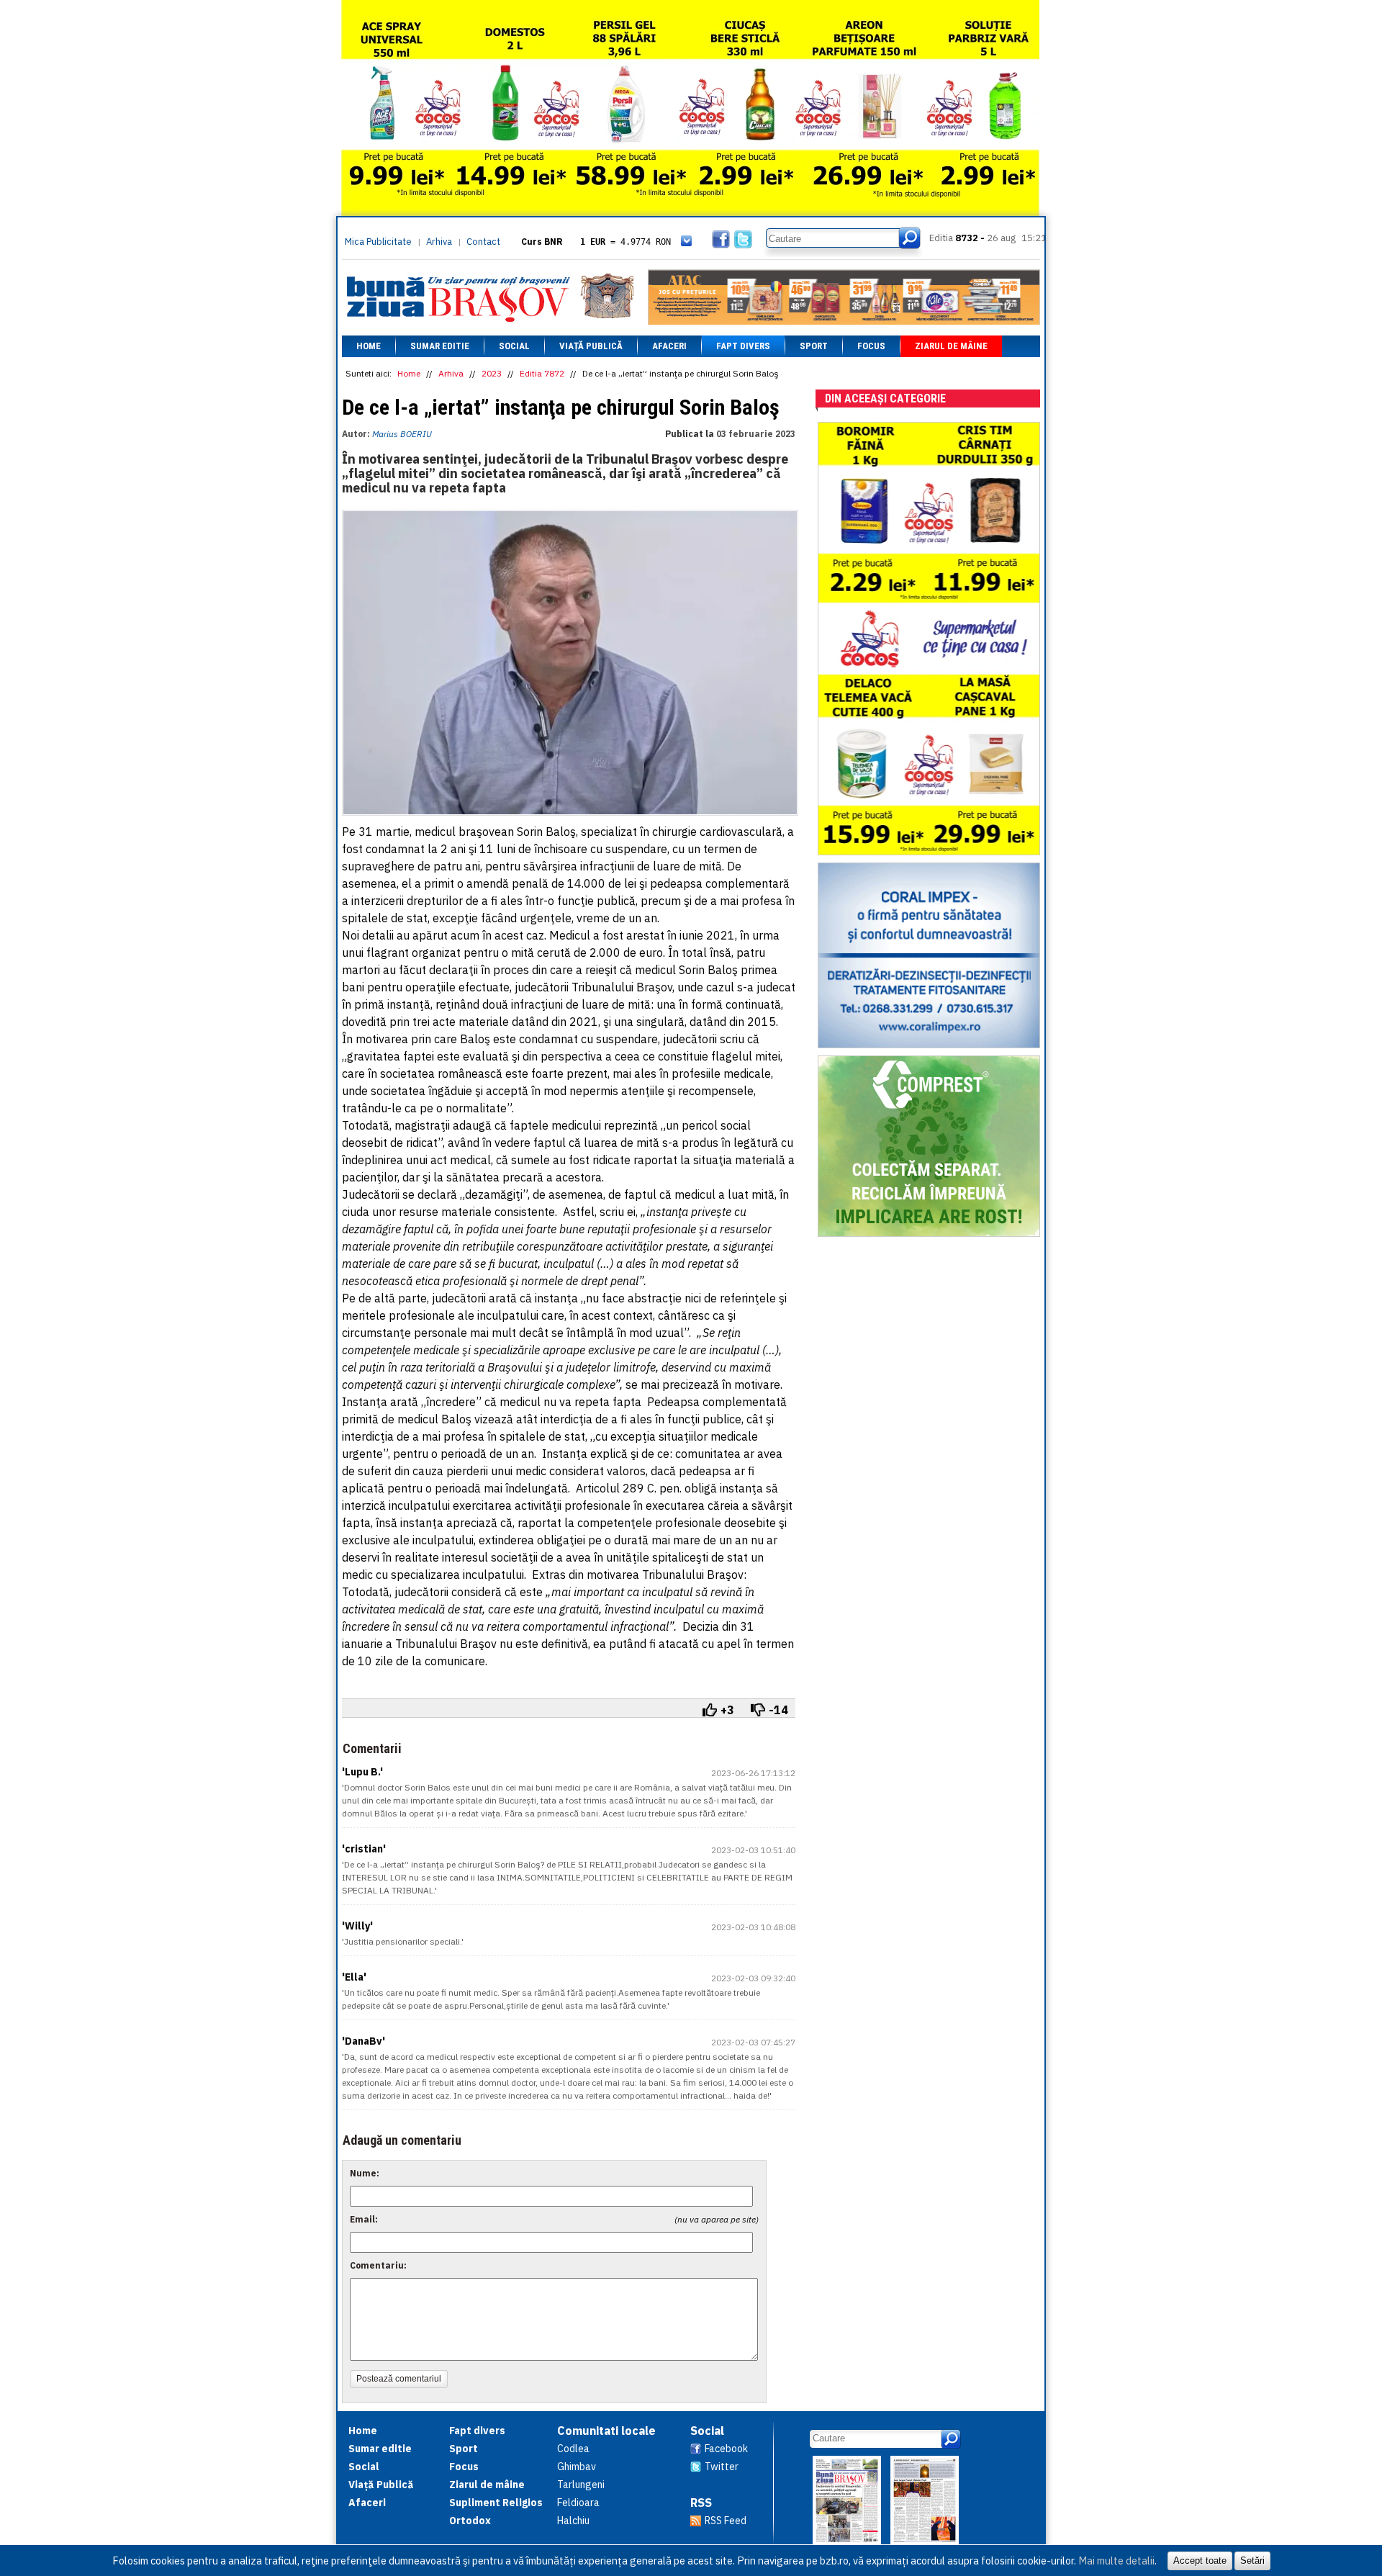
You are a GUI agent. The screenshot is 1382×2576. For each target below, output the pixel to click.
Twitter (722, 2467)
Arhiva (439, 242)
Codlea (573, 2449)
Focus (871, 346)
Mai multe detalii (1116, 2561)
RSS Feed (726, 2521)
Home (369, 346)
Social (514, 346)
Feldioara (578, 2503)
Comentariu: (378, 2265)
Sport (814, 346)
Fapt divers (743, 346)
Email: (364, 2219)
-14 (778, 1710)
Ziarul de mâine (951, 346)
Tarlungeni (581, 2485)
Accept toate (1200, 2561)
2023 (492, 373)
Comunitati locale (606, 2431)
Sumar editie (440, 346)
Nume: (365, 2173)
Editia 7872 (542, 373)
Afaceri (669, 346)
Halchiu (573, 2521)
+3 (727, 1710)
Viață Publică (591, 346)
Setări (1252, 2561)
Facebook (726, 2449)
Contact (483, 242)
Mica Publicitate (378, 242)
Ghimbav (577, 2467)
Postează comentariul (399, 2379)
